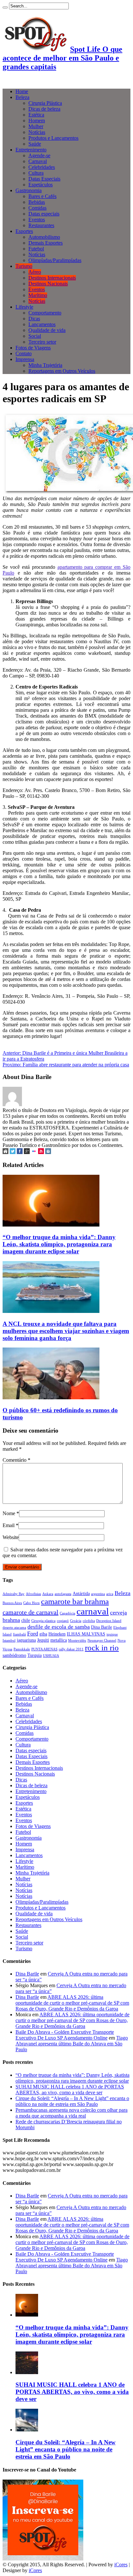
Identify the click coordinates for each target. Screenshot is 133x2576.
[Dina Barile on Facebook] (20, 1152)
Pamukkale (22, 1649)
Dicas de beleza (44, 109)
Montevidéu (77, 1640)
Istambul (9, 1640)
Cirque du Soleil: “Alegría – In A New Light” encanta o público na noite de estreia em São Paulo (72, 2101)
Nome (9, 1513)
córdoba (89, 1621)
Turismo (24, 266)
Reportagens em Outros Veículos (62, 371)
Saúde (35, 144)
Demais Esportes (46, 243)
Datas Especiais (44, 179)
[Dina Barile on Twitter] (13, 1152)
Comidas (37, 208)
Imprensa (25, 359)
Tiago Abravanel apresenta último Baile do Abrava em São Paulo (72, 2044)
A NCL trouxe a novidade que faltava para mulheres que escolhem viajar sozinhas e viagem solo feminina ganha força (66, 1331)
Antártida (81, 1593)
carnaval (93, 1611)
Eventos (37, 220)
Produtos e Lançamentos (53, 138)
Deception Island (109, 1621)
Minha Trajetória (45, 365)
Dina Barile (102, 1627)
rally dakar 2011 (71, 1649)
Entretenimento (31, 150)
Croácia (76, 1621)
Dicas (34, 319)
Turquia (35, 1655)
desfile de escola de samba (59, 1627)
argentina (98, 1594)
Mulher (36, 126)
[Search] (5, 7)
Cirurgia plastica (43, 1621)
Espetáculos (41, 185)
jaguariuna (26, 1640)
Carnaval (38, 161)
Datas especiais (44, 214)
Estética (36, 115)
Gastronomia (29, 190)
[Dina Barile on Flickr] (34, 1152)
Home (22, 91)
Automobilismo (44, 237)
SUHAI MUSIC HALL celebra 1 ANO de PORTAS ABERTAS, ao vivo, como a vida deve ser (70, 2090)
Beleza (22, 97)
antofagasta (63, 1594)
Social (35, 336)
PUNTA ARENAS (44, 1649)
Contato (24, 353)
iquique (112, 1634)
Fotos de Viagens (33, 348)
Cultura (36, 173)
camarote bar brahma (75, 1601)
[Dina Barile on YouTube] (41, 1152)
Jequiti (43, 1640)
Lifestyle (24, 307)
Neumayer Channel (102, 1640)
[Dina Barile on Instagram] (48, 1152)
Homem (37, 121)
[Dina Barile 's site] (5, 1152)
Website (11, 1537)
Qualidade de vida (47, 330)
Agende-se (39, 155)
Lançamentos (42, 324)
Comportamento (45, 313)
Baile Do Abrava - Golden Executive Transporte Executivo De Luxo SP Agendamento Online (65, 2035)
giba (43, 1634)
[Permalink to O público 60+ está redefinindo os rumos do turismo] (51, 1398)
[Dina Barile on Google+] (27, 1152)
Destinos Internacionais (52, 278)
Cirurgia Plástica (45, 103)
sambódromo (14, 1655)
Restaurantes (41, 225)
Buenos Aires (12, 1603)
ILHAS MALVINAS (86, 1634)
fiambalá (19, 1634)
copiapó (63, 1621)
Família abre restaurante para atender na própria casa (66, 1065)
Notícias (37, 132)
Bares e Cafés (42, 196)
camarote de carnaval (31, 1612)
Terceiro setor (42, 342)
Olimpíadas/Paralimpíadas (55, 260)
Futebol (36, 249)
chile (26, 1620)
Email (9, 1525)
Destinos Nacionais (48, 284)
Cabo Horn (31, 1603)
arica (110, 1594)
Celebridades (42, 167)
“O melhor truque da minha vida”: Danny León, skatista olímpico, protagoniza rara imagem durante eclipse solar (59, 1244)
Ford (33, 1634)
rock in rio (102, 1647)
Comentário (16, 1460)
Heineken (57, 1634)
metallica (59, 1640)
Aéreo (35, 272)
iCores (121, 2565)
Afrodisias (33, 1594)
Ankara (48, 1594)
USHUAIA (51, 1656)
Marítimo (38, 295)
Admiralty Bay (14, 1594)
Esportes (24, 231)
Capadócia (67, 1613)
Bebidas (37, 202)
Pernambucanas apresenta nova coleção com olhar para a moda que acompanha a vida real (72, 2113)
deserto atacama (14, 1628)
